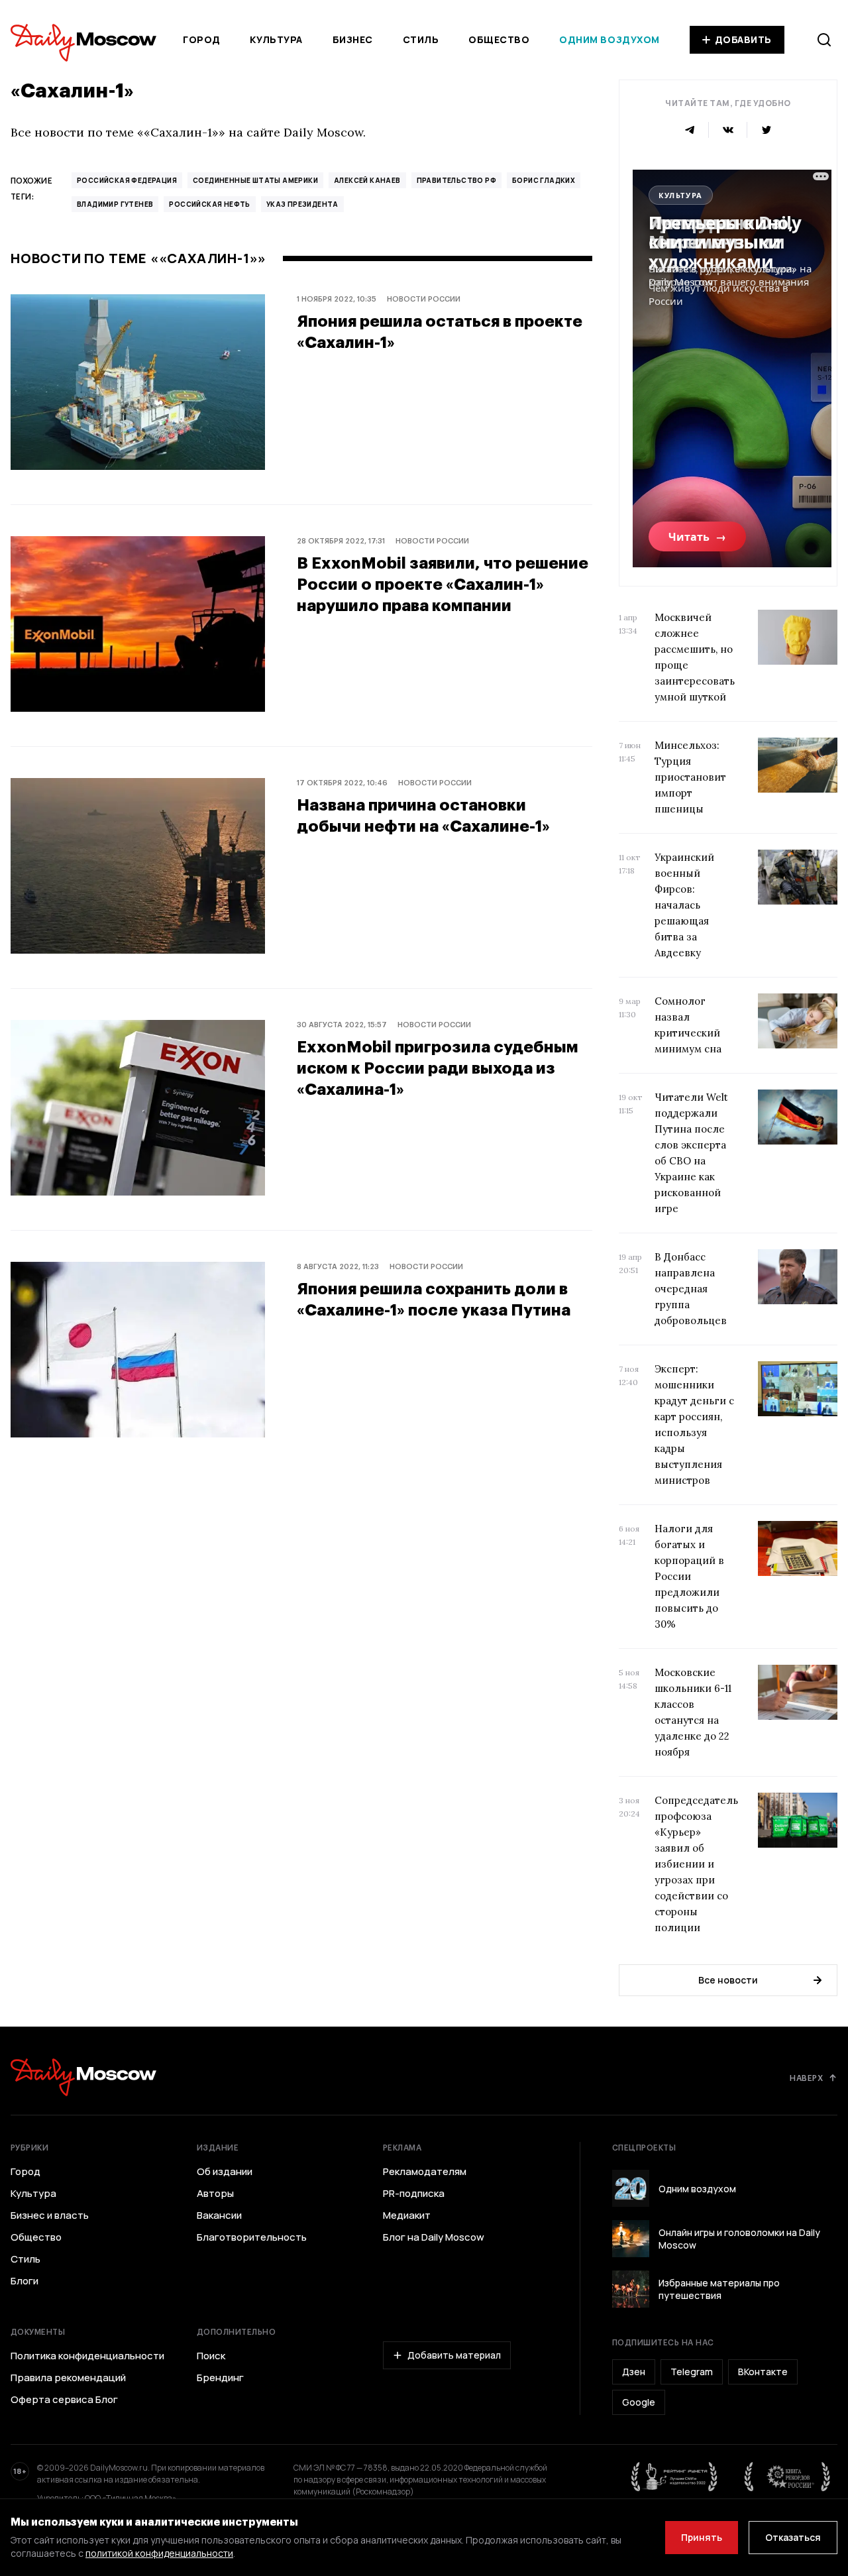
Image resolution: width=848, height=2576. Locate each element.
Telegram (692, 2372)
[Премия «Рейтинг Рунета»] (674, 2477)
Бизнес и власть (50, 2215)
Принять (702, 2537)
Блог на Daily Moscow (434, 2237)
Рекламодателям (425, 2172)
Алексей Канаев (367, 180)
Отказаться (793, 2537)
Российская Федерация (127, 180)
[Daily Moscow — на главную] (83, 2077)
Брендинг (220, 2378)
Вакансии (219, 2215)
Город (202, 39)
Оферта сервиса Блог (64, 2400)
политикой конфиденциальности (159, 2553)
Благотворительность (252, 2237)
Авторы (215, 2194)
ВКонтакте (763, 2372)
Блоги (25, 2281)
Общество (499, 39)
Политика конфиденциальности (87, 2356)
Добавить (743, 39)
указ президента (302, 204)
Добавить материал (454, 2355)
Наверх (806, 2078)
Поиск (211, 2356)
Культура (276, 39)
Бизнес (353, 39)
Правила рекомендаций (68, 2378)
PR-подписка (414, 2194)
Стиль (421, 39)
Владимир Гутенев (115, 204)
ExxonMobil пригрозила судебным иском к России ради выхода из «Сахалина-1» (438, 1067)
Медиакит (407, 2215)
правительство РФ (456, 180)
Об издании (225, 2172)
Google (639, 2402)
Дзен (634, 2372)
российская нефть (209, 204)
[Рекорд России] (788, 2477)
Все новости (728, 1980)
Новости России (424, 299)
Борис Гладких (544, 180)
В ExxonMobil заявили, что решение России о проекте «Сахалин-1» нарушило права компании (443, 584)
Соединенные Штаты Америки (255, 180)
